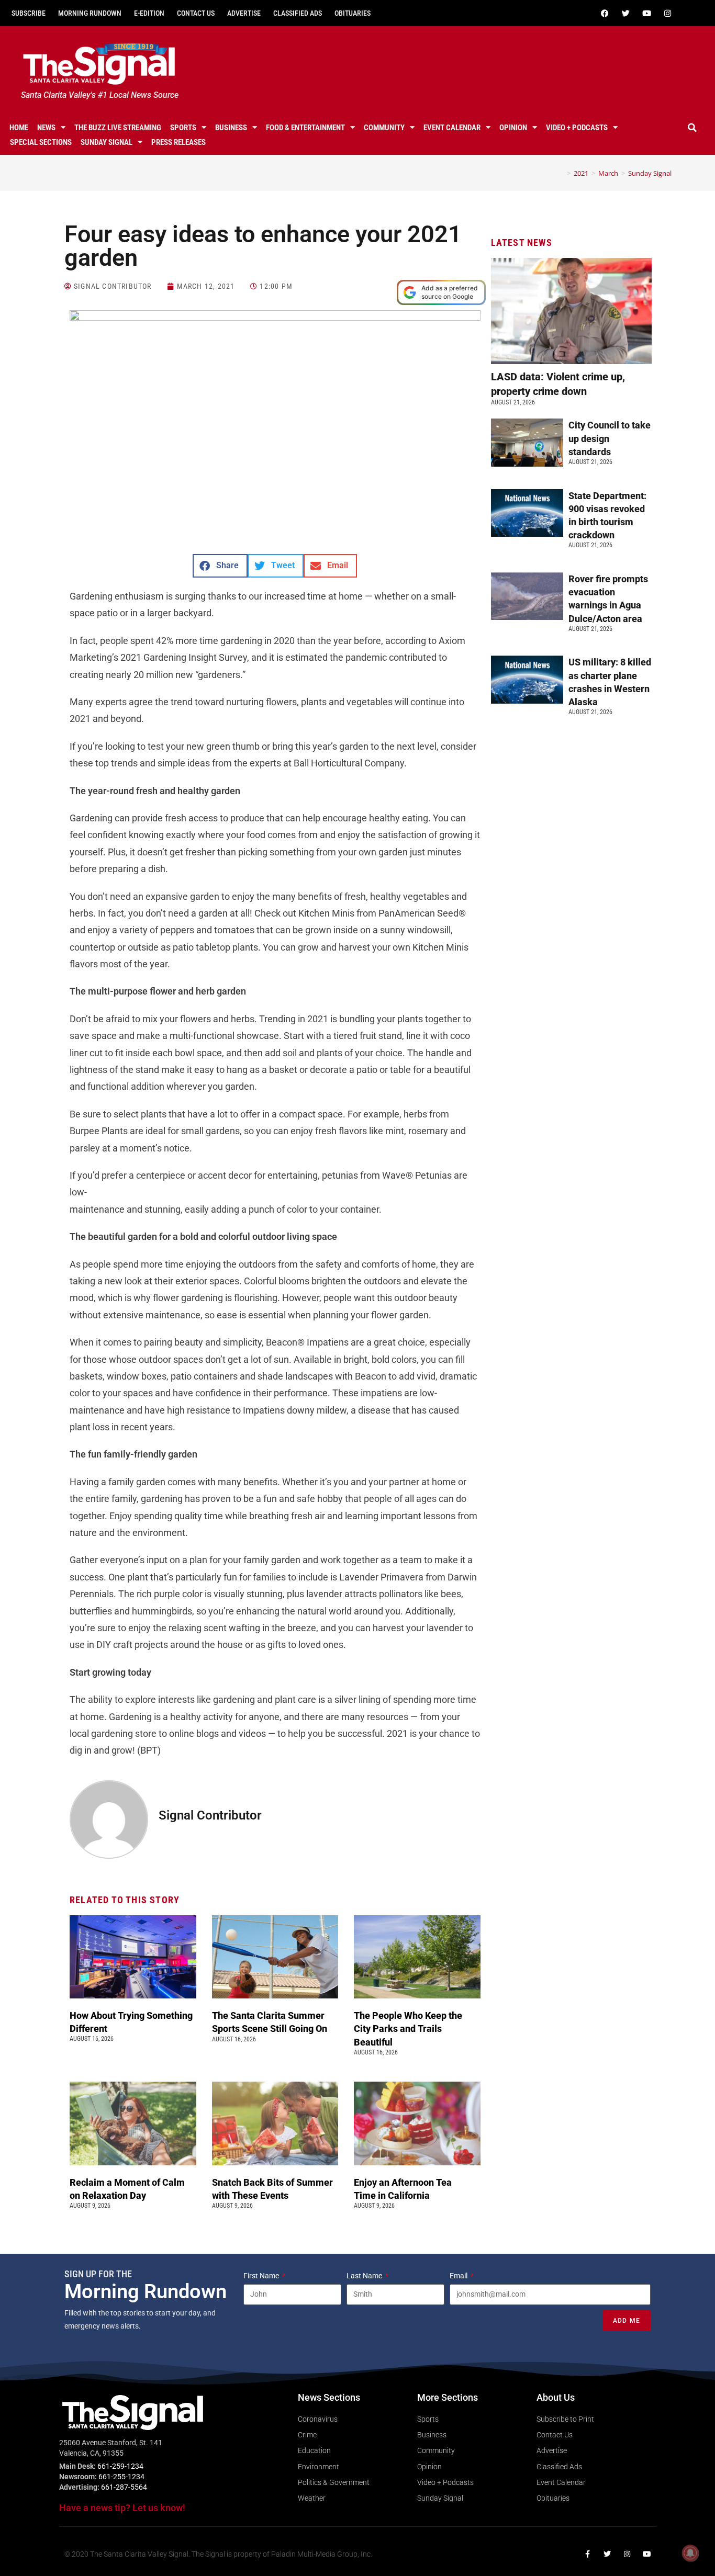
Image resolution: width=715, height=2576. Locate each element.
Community (384, 128)
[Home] (561, 173)
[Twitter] (626, 13)
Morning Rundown (90, 13)
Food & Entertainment (305, 128)
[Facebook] (605, 13)
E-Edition (149, 13)
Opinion (513, 128)
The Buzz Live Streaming (118, 128)
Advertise (244, 13)
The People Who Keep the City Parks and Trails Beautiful (408, 2029)
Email (459, 2276)
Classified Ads (298, 13)
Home (19, 128)
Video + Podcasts (577, 128)
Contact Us (196, 13)
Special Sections (41, 142)
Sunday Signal (107, 142)
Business (231, 128)
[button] (692, 128)
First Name (262, 2276)
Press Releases (178, 142)
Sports (183, 128)
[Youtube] (647, 13)
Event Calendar (452, 128)
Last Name (365, 2276)
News (46, 128)
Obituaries (353, 13)
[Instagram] (668, 13)
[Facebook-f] (587, 2554)
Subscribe (29, 13)
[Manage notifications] (690, 2553)
